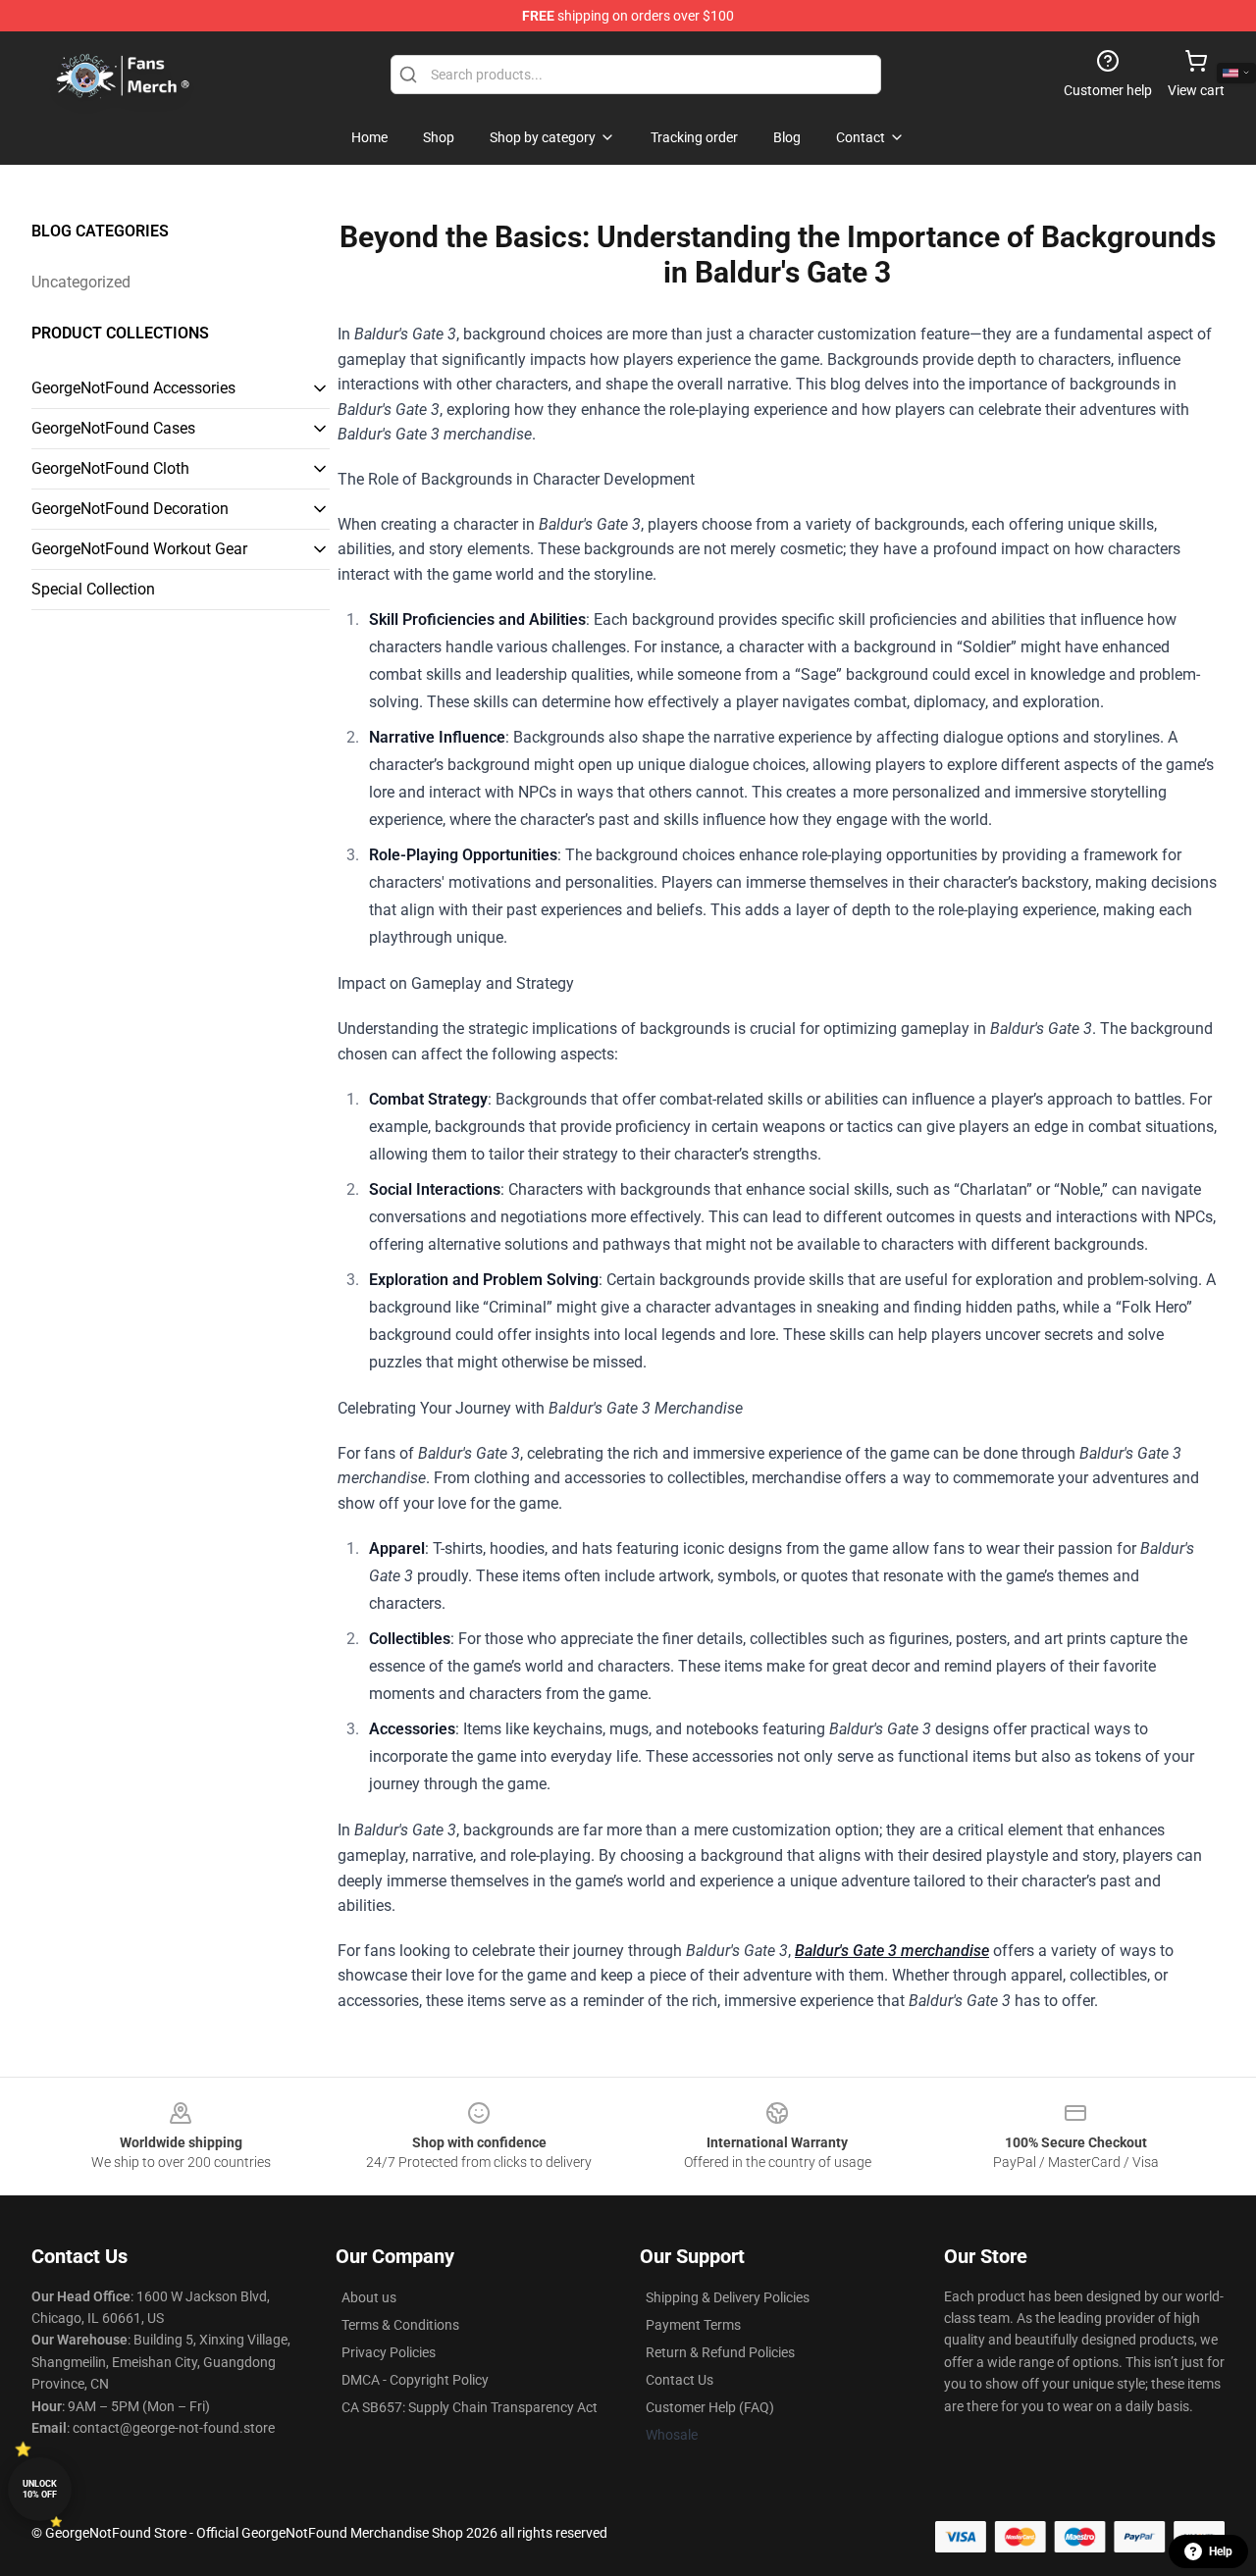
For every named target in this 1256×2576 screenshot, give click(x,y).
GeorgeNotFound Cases (113, 428)
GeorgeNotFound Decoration (130, 509)
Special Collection (93, 589)
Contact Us (680, 2380)
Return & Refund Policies (720, 2352)
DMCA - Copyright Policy (415, 2380)
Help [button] (1221, 2551)
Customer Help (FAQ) (710, 2407)
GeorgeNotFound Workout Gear (139, 549)
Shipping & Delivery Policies (728, 2297)
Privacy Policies (389, 2352)
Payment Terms (693, 2325)
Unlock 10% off (40, 2489)
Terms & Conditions (400, 2325)
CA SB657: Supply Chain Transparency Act (470, 2407)
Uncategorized (81, 282)
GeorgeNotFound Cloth (110, 468)
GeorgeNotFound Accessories (133, 388)
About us (369, 2297)
